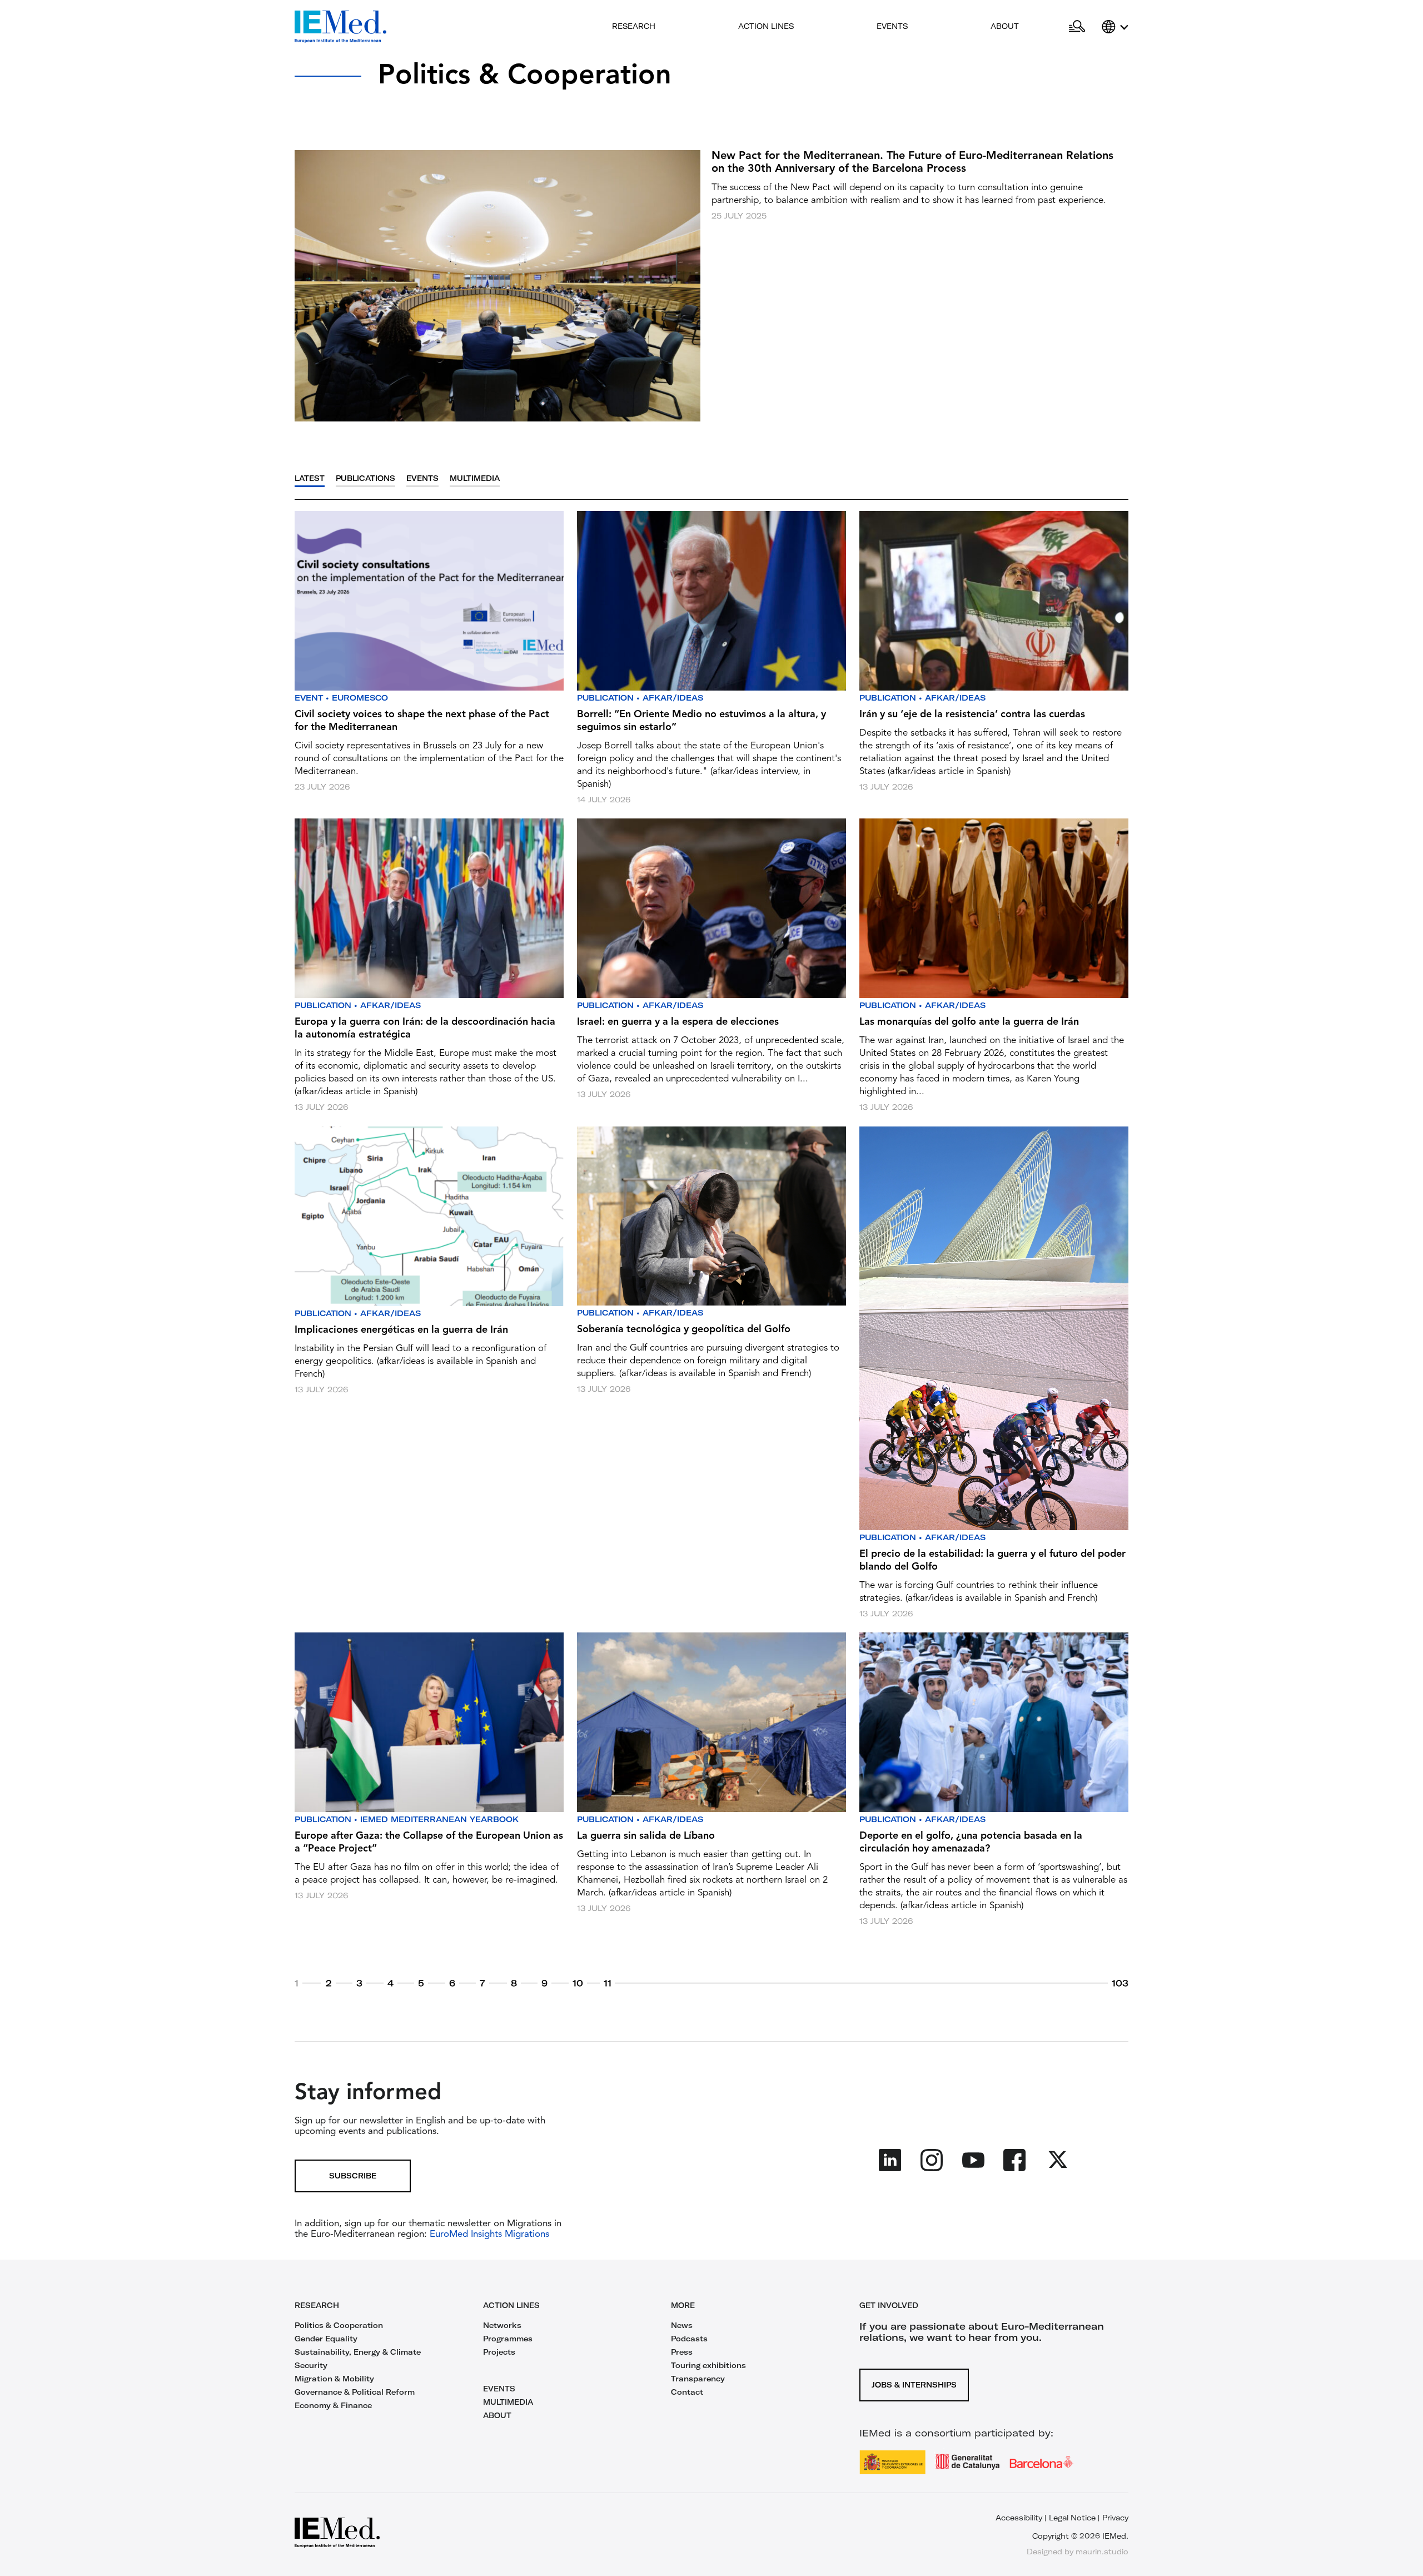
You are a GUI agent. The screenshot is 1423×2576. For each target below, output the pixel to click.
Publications (365, 478)
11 (608, 1983)
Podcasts (689, 2339)
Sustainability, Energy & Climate (358, 2352)
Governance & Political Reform (355, 2392)
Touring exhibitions (708, 2365)
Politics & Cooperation (339, 2325)
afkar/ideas (673, 698)
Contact (687, 2392)
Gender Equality (326, 2339)
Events (892, 26)
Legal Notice (1072, 2518)
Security (311, 2365)
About (1005, 26)
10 (578, 1983)
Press (682, 2352)
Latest (310, 478)
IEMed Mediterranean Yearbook (439, 1819)
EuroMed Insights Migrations (488, 2234)
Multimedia (475, 478)
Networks (502, 2325)
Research (634, 26)
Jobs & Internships (914, 2385)
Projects (499, 2352)
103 (1120, 1983)
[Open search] (1077, 27)
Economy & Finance (333, 2405)
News (682, 2325)
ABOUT (497, 2415)
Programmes (508, 2339)
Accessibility (1019, 2518)
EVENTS (499, 2389)
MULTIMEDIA (508, 2402)
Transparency (698, 2379)
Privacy (1115, 2518)
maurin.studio (1102, 2552)
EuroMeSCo (360, 698)
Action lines (766, 26)
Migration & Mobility (334, 2379)
